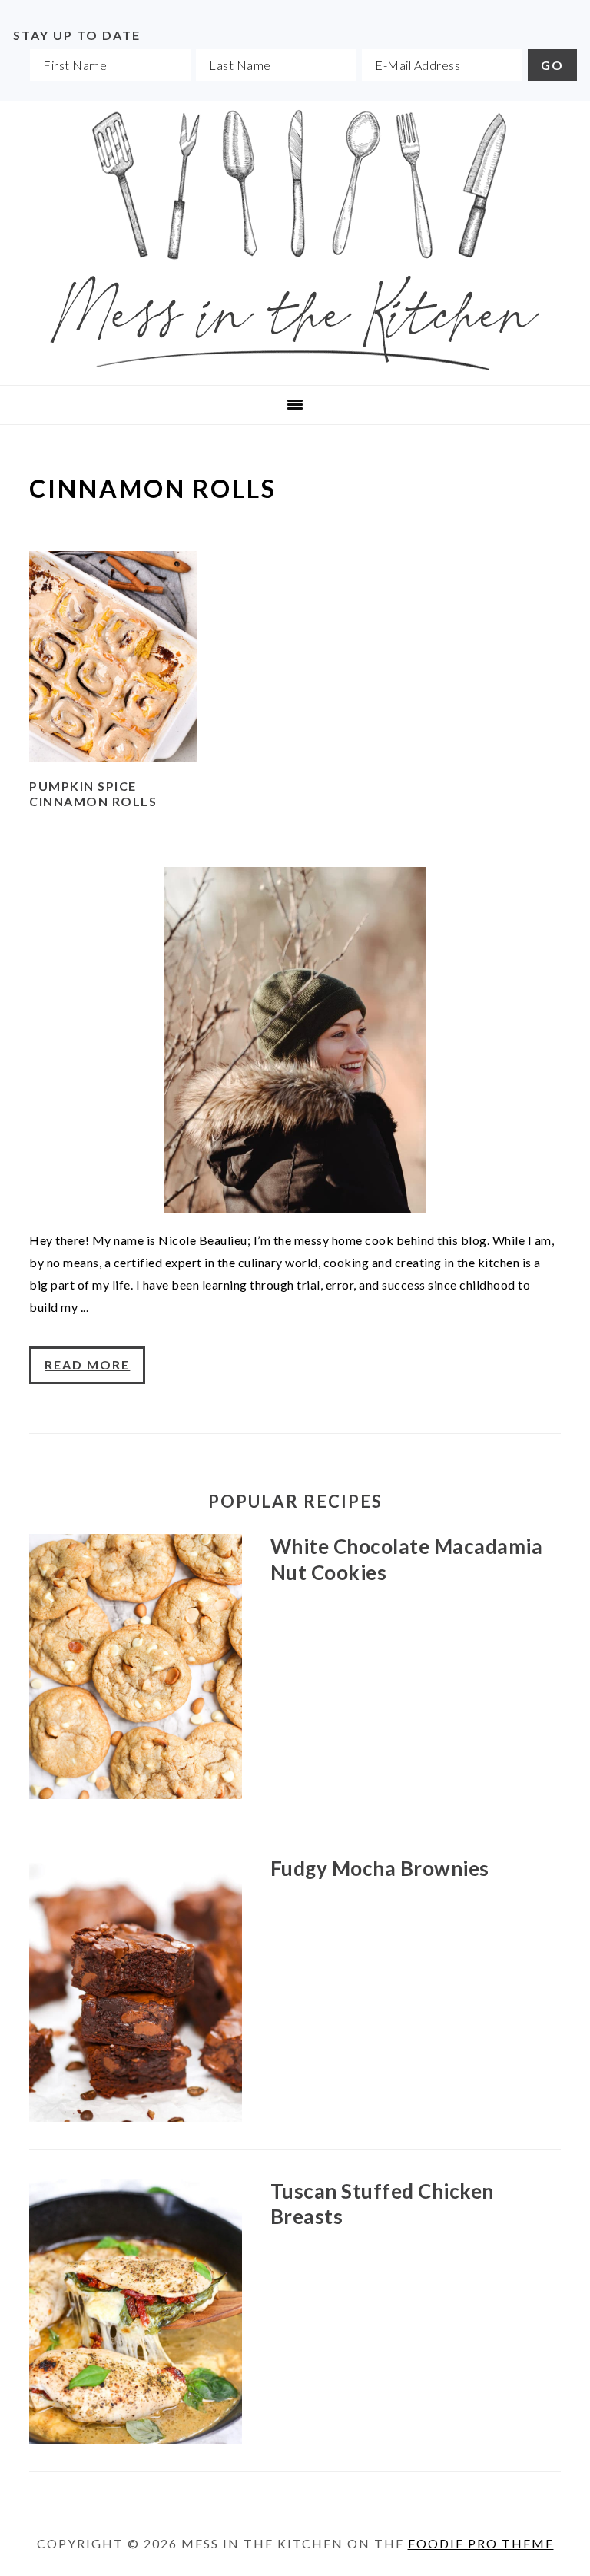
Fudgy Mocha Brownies (380, 1868)
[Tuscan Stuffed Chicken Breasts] (135, 2315)
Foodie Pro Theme (481, 2543)
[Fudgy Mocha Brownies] (135, 1992)
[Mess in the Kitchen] (295, 365)
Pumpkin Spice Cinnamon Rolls (93, 794)
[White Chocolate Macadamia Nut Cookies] (135, 1670)
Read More (87, 1364)
